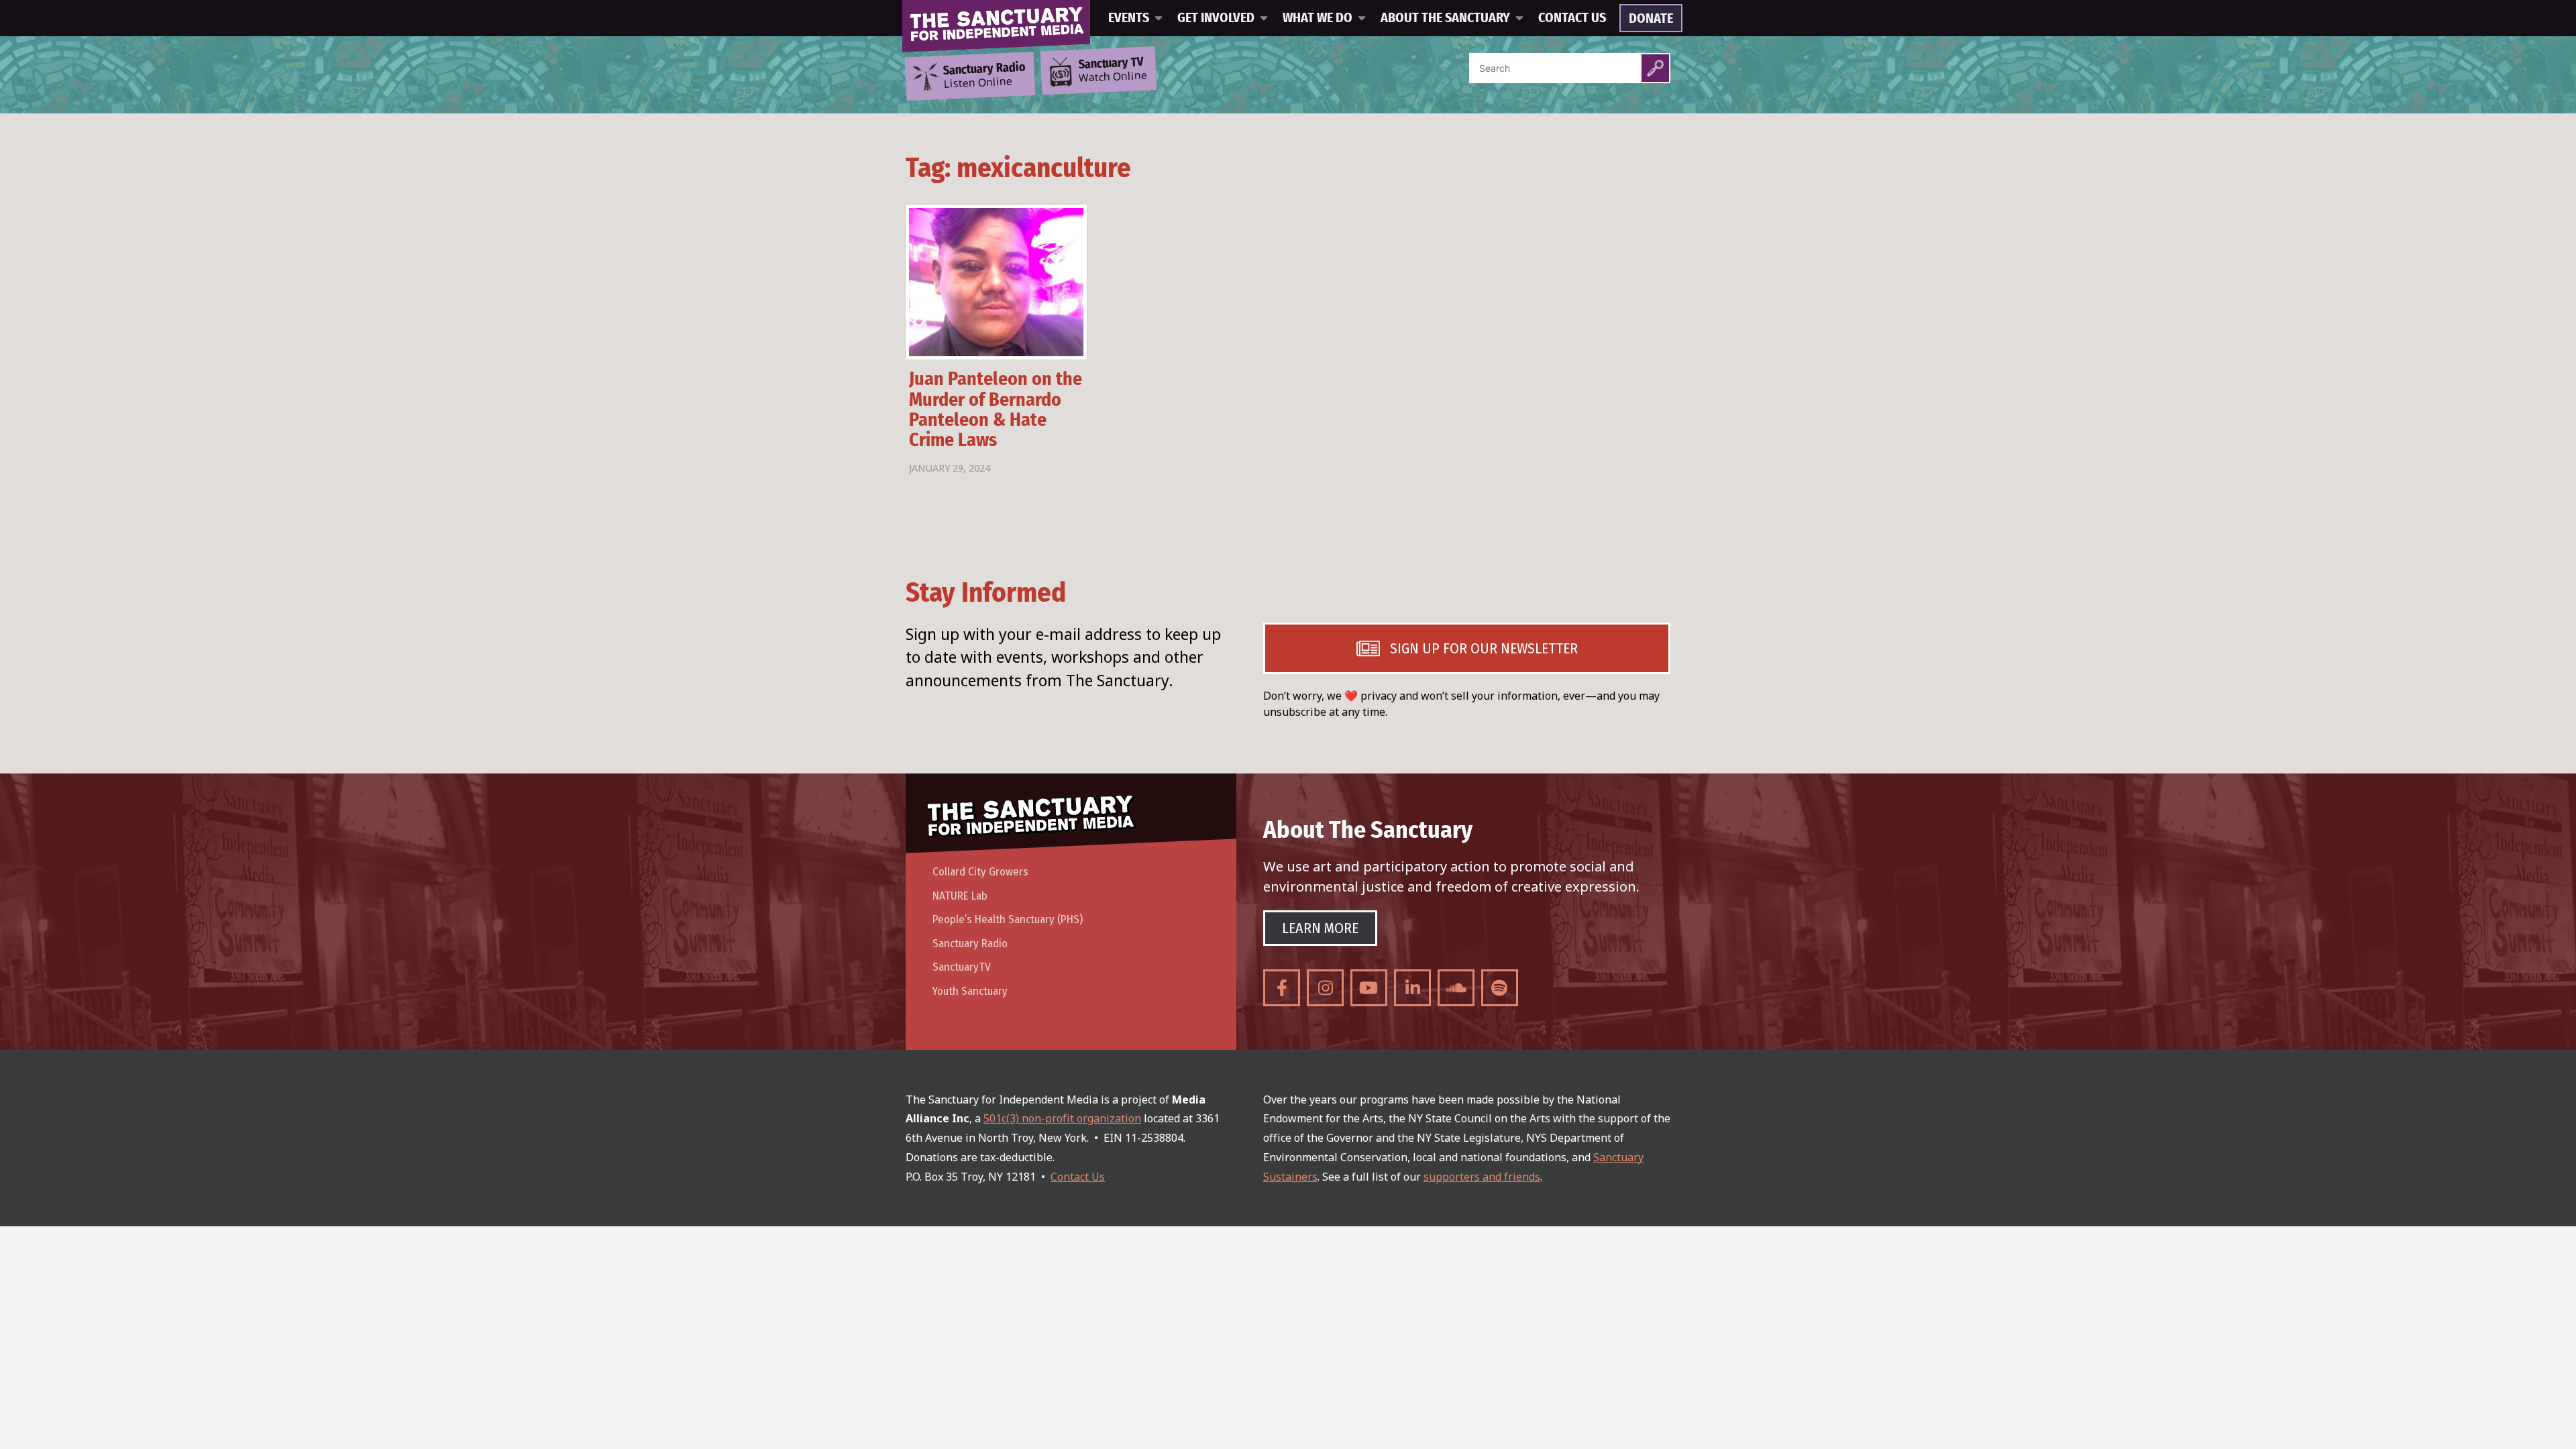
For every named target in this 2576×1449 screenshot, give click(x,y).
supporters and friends (1482, 1177)
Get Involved (1216, 18)
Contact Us (1572, 18)
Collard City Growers (980, 872)
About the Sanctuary (1445, 18)
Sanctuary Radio (970, 944)
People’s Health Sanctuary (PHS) (1008, 919)
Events (1129, 18)
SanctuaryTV (962, 967)
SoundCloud (1456, 988)
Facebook (1282, 988)
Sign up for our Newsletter (1484, 648)
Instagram (1325, 988)
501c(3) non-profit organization (1062, 1118)
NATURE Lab (960, 896)
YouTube (1369, 988)
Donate (1651, 19)
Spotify (1500, 988)
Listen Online (984, 76)
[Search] (1655, 68)
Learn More (1320, 928)
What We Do (1318, 18)
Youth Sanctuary (970, 991)
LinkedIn (1412, 988)
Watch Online (1113, 70)
